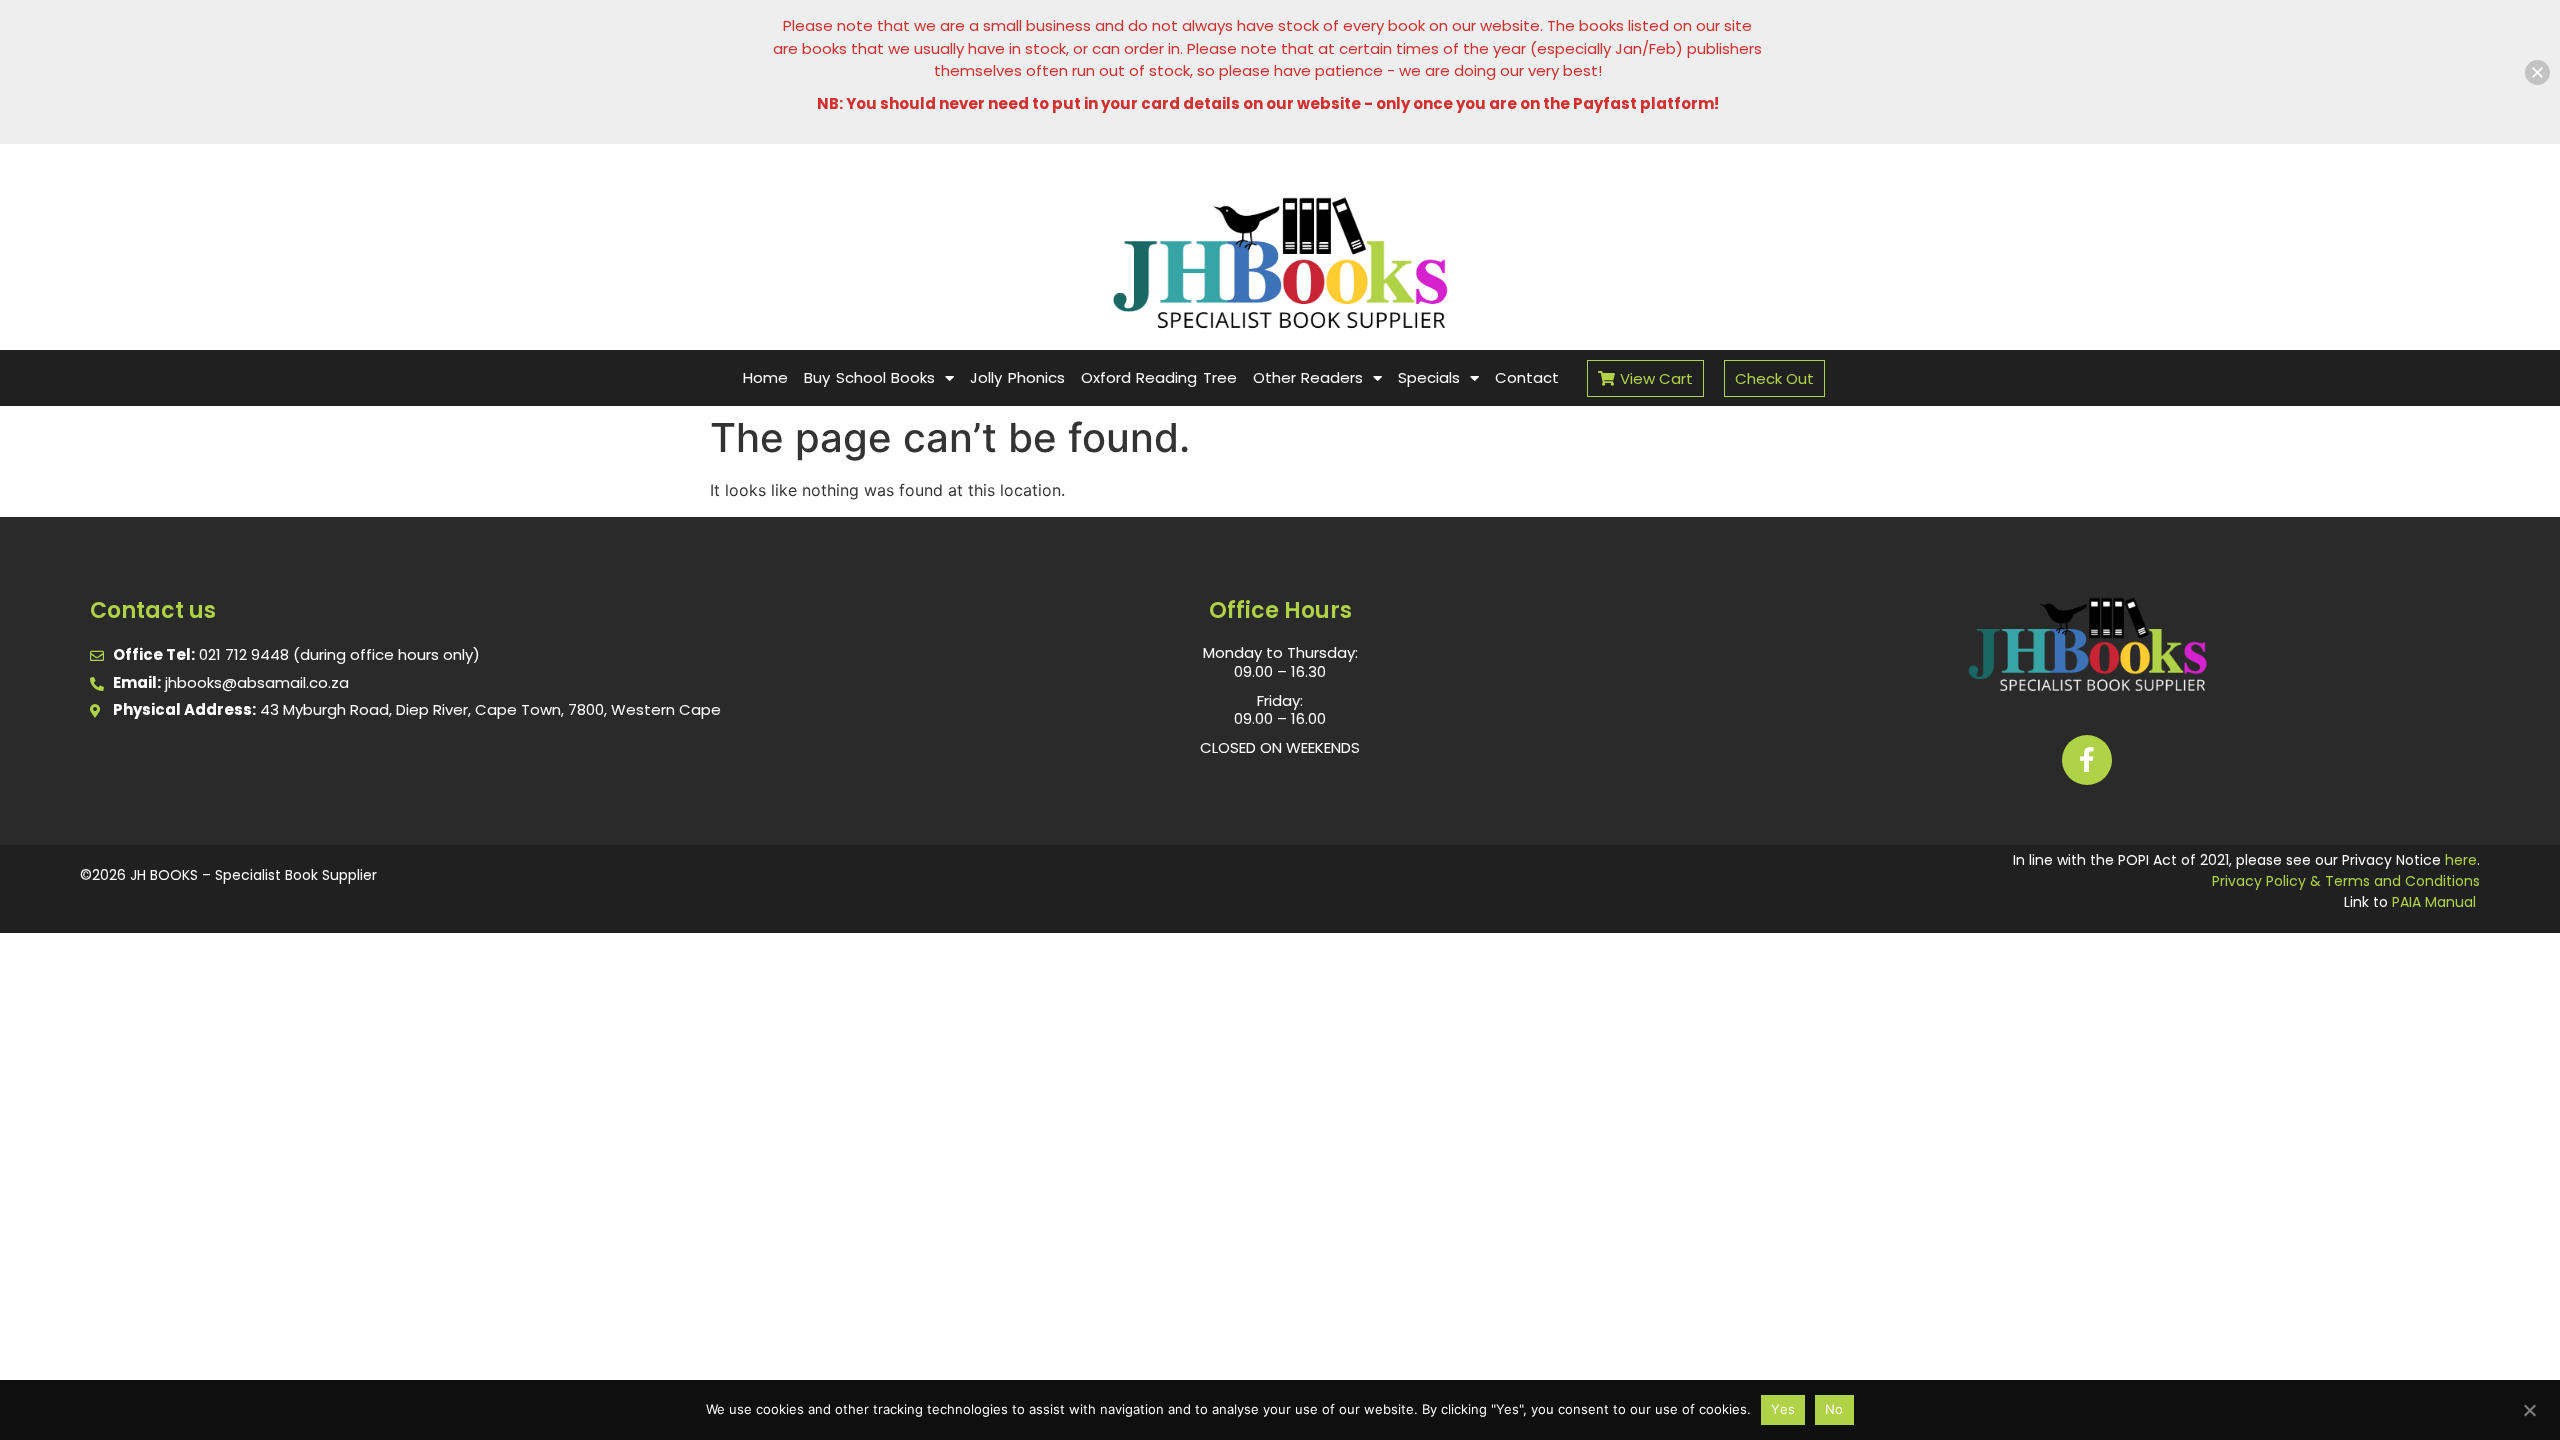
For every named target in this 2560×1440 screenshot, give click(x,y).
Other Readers (1308, 377)
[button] (2537, 72)
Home (765, 377)
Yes (1783, 1409)
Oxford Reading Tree (1159, 377)
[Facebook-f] (2087, 760)
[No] (2529, 1408)
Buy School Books (869, 377)
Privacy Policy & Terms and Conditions (2346, 881)
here (2461, 860)
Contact (1527, 377)
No (1834, 1409)
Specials (1429, 377)
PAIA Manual (2434, 902)
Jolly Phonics (1017, 377)
